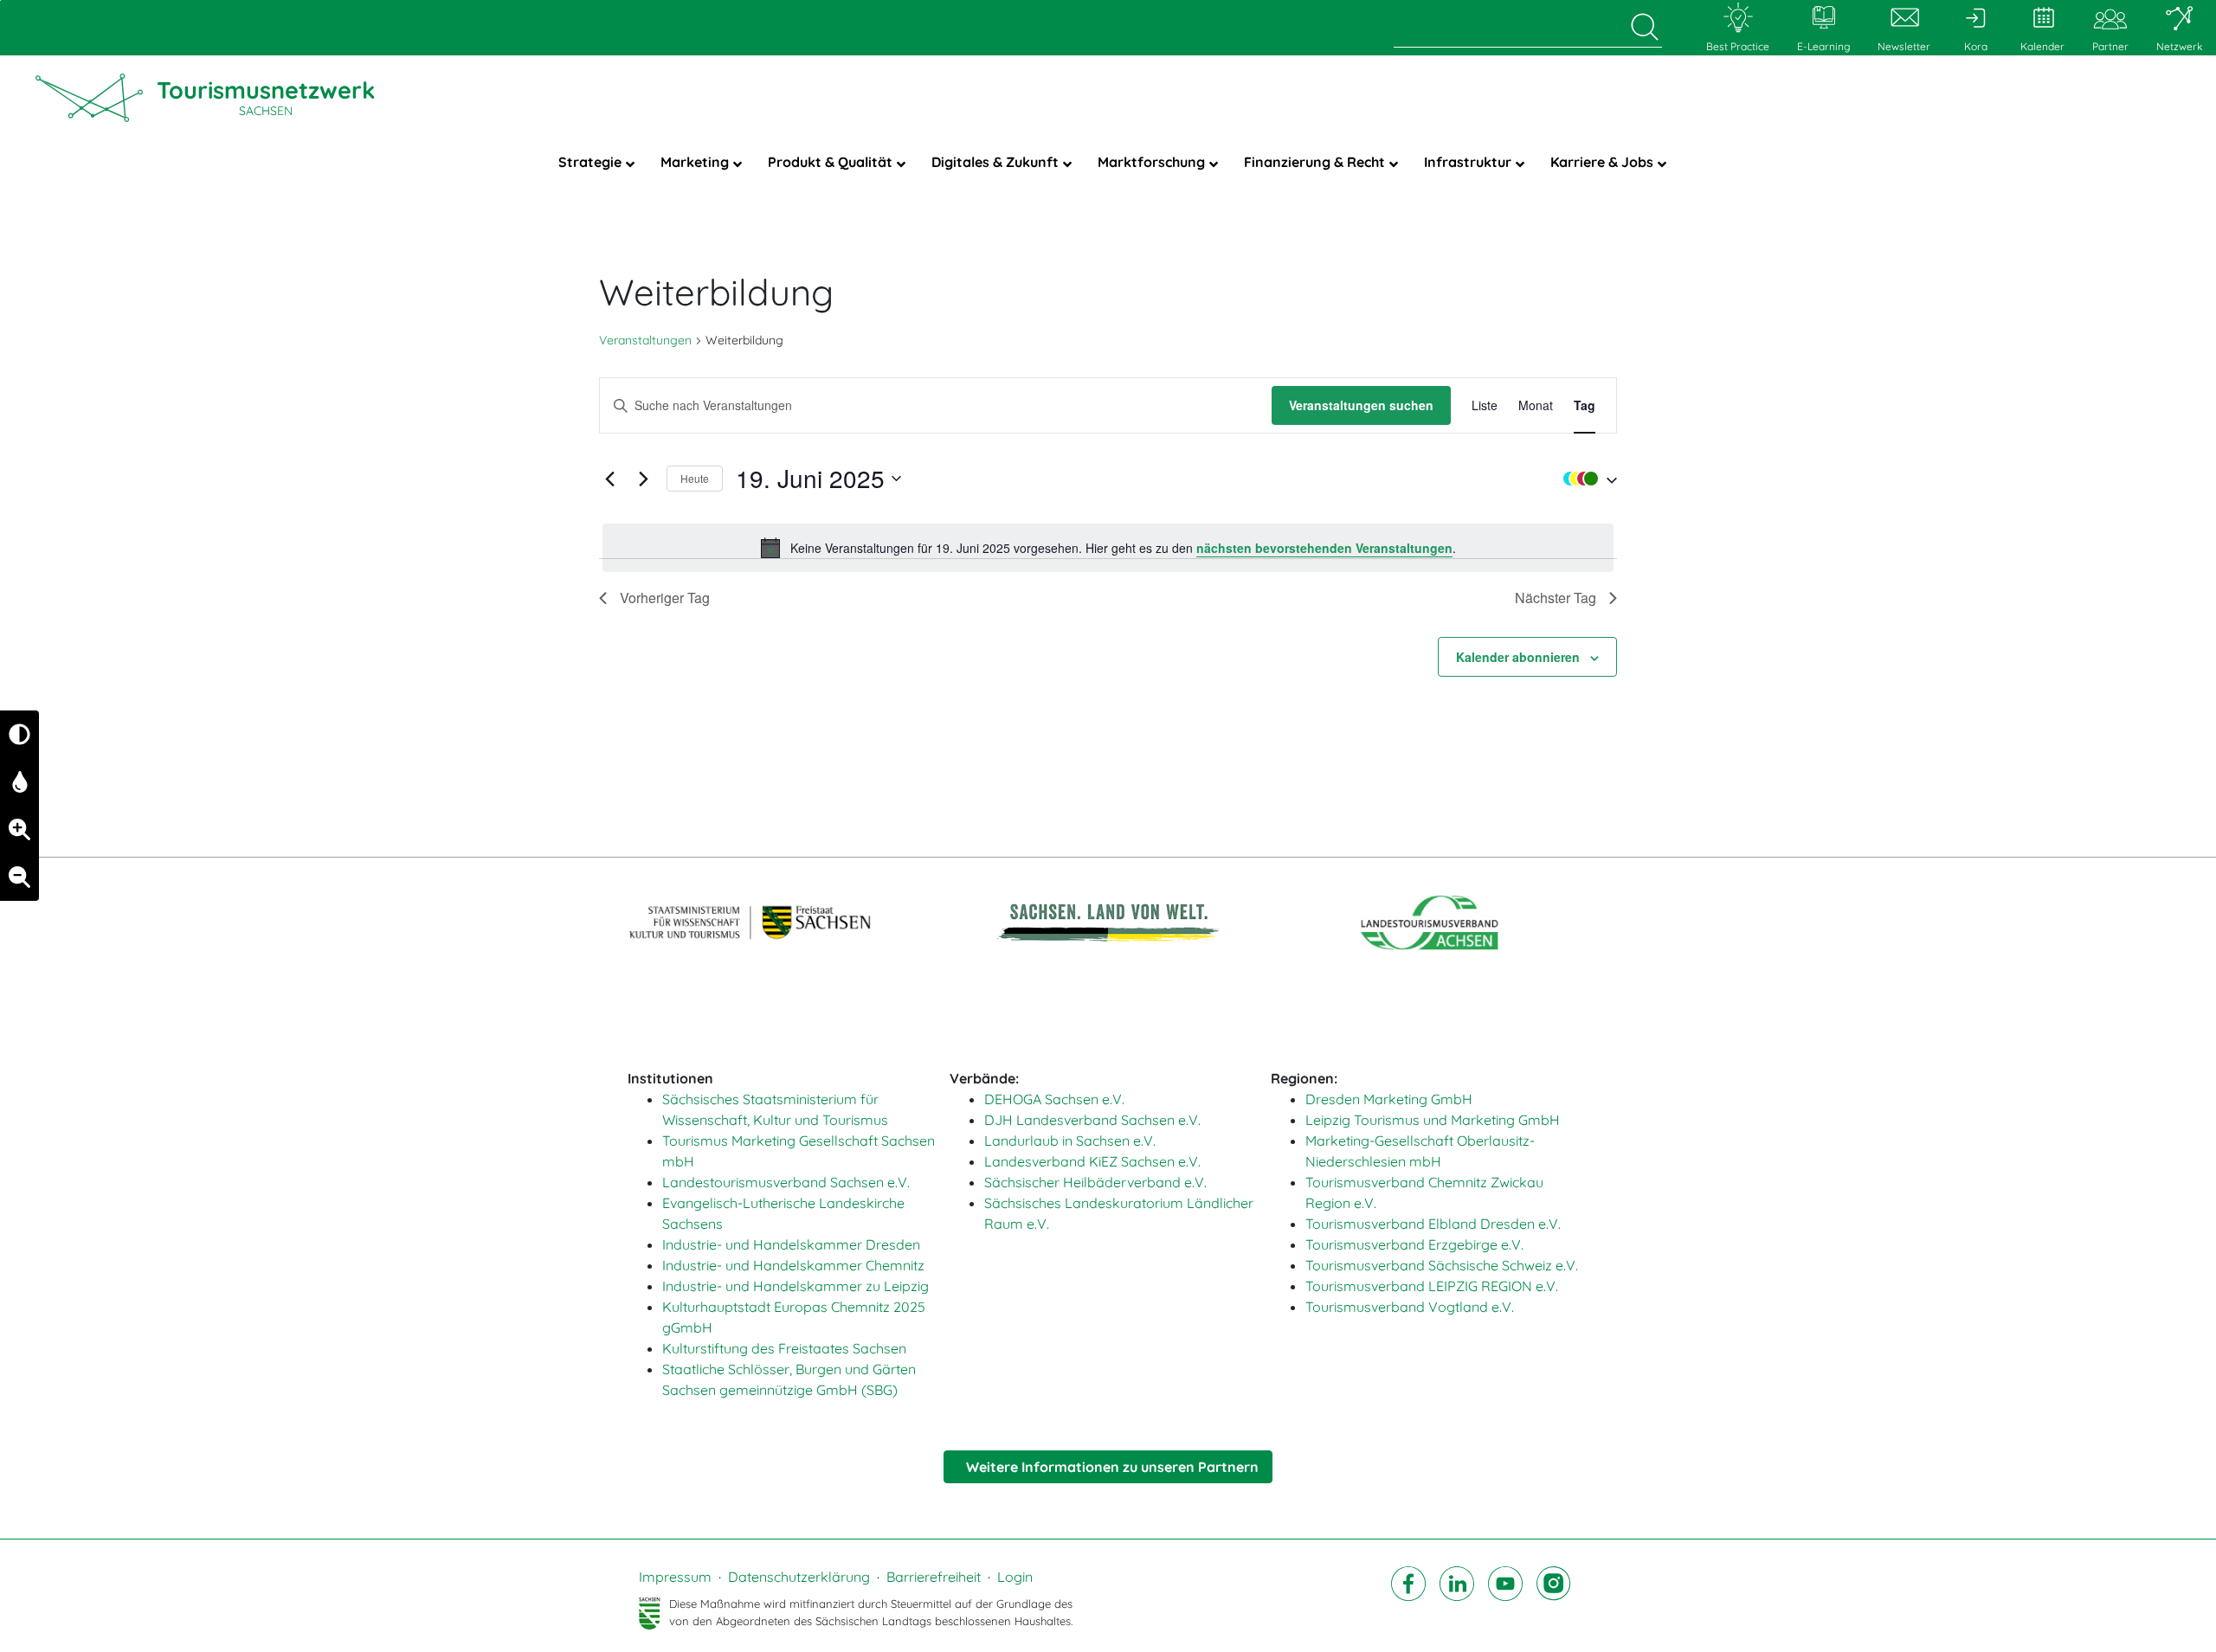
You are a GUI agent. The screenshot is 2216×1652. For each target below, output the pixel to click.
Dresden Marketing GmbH (1389, 1099)
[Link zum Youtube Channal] (1505, 1598)
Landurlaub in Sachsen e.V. (1070, 1141)
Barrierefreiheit (934, 1577)
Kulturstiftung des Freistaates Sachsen (784, 1348)
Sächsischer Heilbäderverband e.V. (1095, 1182)
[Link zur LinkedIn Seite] (1457, 1598)
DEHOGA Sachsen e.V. (1054, 1099)
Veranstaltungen (645, 340)
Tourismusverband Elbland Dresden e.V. (1433, 1224)
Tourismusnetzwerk (266, 97)
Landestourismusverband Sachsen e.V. (786, 1182)
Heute (695, 478)
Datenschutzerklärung (799, 1577)
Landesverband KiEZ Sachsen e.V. (1092, 1161)
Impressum (675, 1577)
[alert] (1108, 548)
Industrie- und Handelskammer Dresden (791, 1244)
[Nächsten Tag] (643, 479)
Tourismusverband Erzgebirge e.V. (1414, 1244)
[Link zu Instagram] (1554, 1598)
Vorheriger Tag (665, 598)
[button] (1586, 479)
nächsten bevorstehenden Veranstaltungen (1324, 548)
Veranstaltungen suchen (1361, 405)
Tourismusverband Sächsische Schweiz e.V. (1442, 1265)
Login (1015, 1577)
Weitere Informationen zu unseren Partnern (1112, 1467)
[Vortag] (609, 479)
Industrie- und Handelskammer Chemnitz (793, 1265)
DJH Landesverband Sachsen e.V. (1092, 1120)
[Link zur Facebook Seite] (1408, 1598)
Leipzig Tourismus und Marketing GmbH (1433, 1120)
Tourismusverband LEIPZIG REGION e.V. (1432, 1286)
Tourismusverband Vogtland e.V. (1410, 1307)
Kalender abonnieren (1518, 657)
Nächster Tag (1556, 598)
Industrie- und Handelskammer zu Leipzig (796, 1286)
